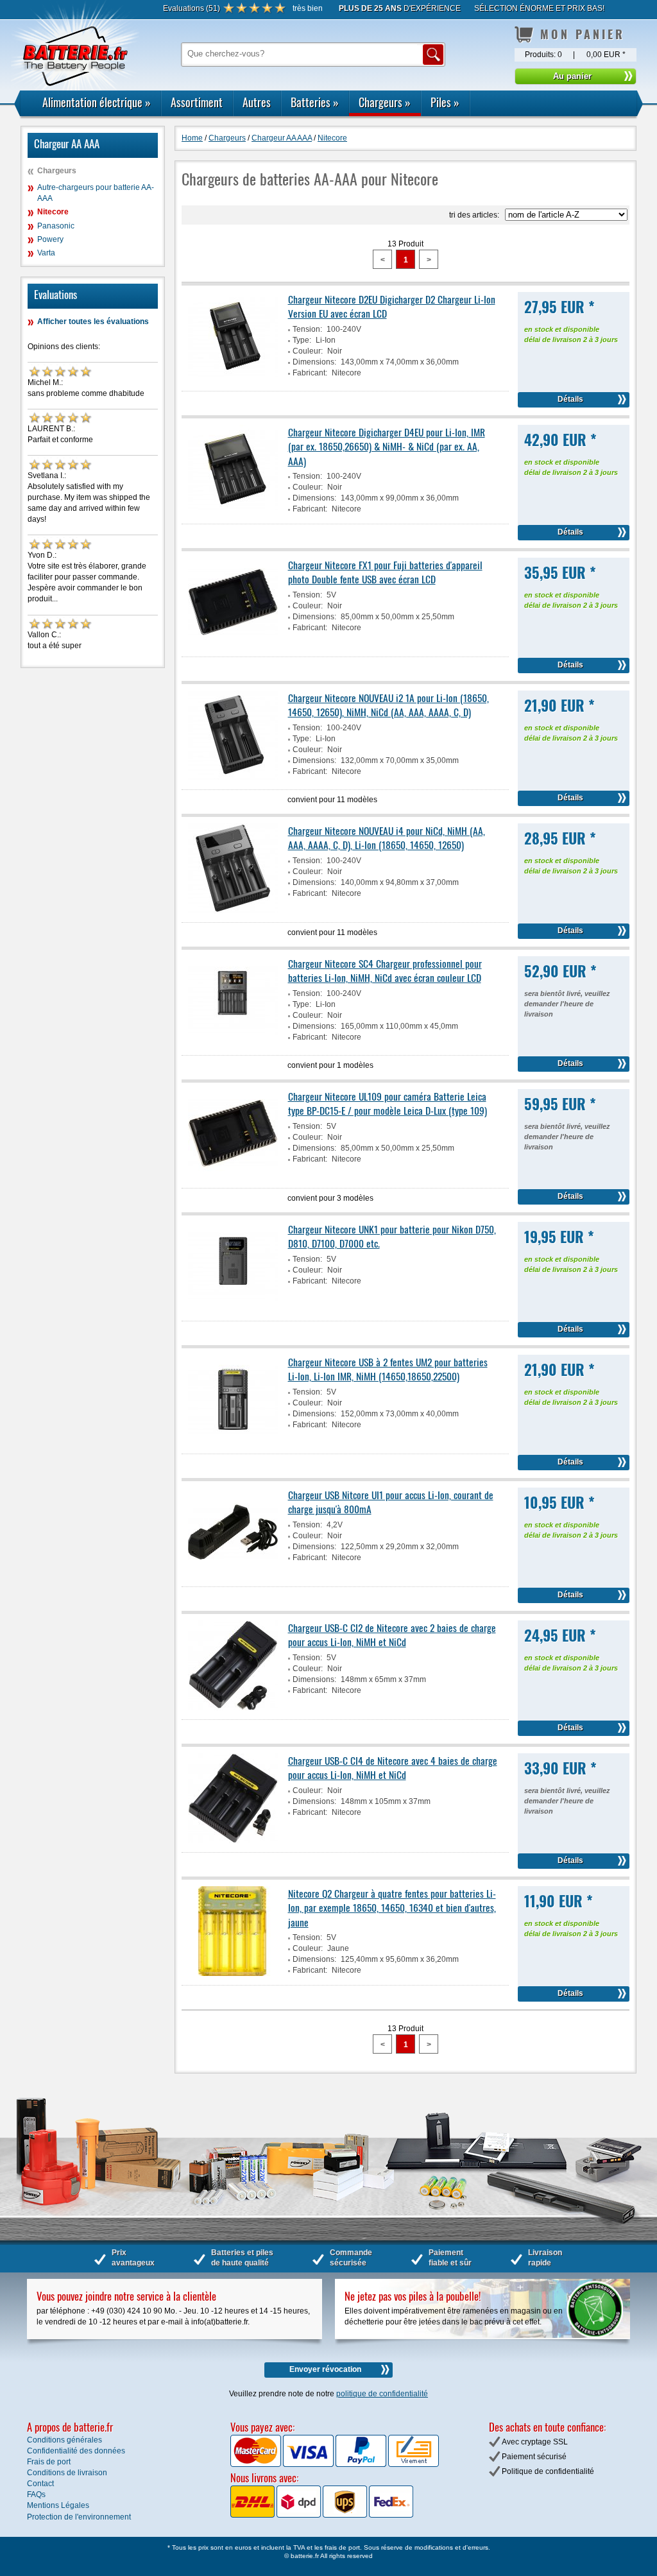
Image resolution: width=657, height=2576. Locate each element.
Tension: (307, 329)
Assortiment (197, 102)
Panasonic (56, 226)
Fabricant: (310, 373)
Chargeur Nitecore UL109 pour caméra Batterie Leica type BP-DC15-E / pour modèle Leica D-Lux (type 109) (388, 1103)
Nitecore (53, 212)
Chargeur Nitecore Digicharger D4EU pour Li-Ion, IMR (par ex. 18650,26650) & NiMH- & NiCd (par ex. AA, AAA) (387, 446)
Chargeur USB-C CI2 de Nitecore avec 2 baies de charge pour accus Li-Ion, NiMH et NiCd (392, 1635)
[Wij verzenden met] (322, 2515)
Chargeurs (385, 102)
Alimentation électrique (97, 102)
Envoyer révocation (325, 2369)
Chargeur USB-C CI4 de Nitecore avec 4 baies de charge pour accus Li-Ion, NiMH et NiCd (393, 1767)
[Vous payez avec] (257, 2464)
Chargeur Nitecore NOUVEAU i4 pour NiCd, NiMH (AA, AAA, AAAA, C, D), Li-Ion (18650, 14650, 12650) (387, 837)
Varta (46, 253)
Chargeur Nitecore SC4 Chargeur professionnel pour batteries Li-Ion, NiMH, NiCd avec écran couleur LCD (385, 970)
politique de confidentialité (382, 2394)
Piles (445, 102)
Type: (302, 340)
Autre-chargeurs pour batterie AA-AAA (96, 193)
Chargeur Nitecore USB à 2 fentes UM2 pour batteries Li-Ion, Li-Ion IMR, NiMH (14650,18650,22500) (388, 1369)
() (192, 8)
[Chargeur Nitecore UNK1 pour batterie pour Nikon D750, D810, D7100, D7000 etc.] (233, 1309)
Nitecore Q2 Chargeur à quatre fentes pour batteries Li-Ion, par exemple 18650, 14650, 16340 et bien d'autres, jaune (392, 1908)
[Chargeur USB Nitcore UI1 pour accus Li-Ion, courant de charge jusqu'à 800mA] (233, 1575)
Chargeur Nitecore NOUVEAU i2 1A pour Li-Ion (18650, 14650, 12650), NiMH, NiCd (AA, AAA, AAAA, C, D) (388, 705)
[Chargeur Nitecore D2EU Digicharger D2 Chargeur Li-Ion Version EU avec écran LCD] (233, 379)
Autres (257, 102)
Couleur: (308, 351)
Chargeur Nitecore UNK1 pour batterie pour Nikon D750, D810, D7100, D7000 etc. (392, 1236)
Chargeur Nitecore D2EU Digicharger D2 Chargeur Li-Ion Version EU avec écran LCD (392, 306)
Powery (50, 239)
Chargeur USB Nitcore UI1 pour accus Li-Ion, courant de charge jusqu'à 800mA (391, 1502)
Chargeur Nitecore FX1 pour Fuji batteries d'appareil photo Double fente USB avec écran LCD (385, 572)
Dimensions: (314, 362)
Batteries (315, 102)
